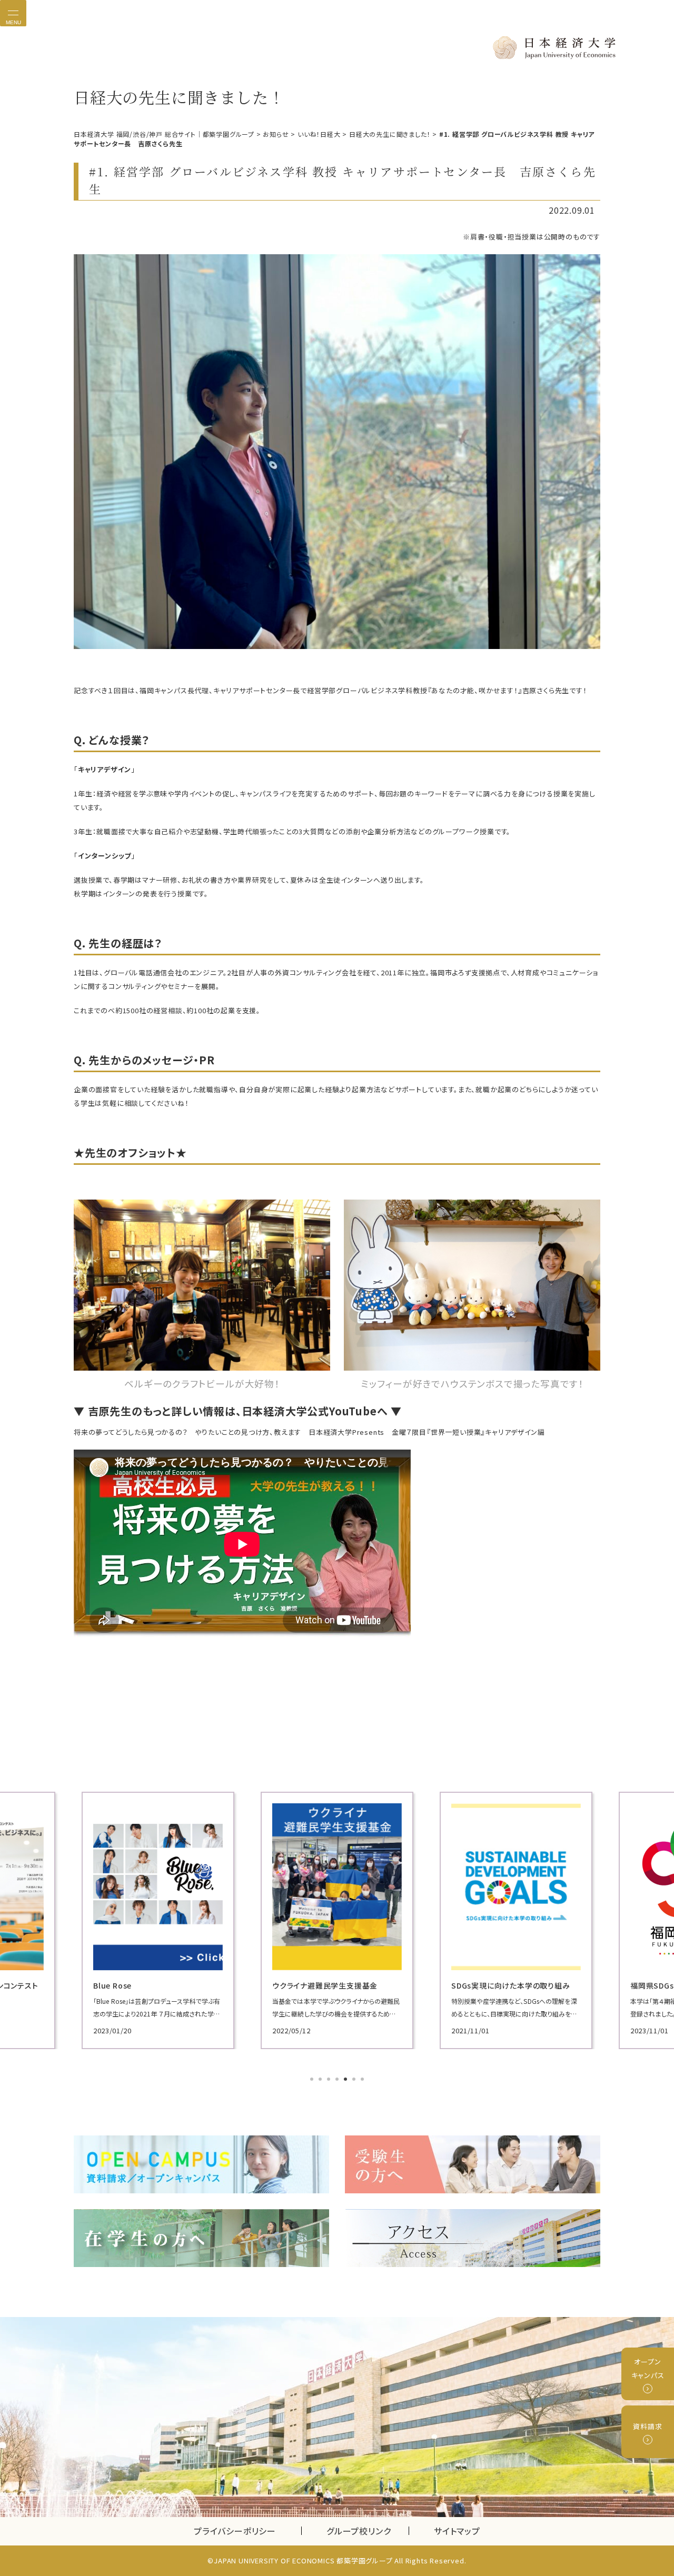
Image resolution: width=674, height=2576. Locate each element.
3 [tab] (330, 2080)
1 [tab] (313, 2080)
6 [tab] (355, 2080)
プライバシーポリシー (235, 2531)
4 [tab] (338, 2080)
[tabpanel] (158, 1920)
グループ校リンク (368, 2531)
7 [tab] (363, 2080)
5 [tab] (346, 2080)
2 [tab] (321, 2080)
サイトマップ (457, 2531)
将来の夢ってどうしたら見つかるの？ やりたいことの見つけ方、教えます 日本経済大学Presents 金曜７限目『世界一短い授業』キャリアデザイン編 (309, 1432)
